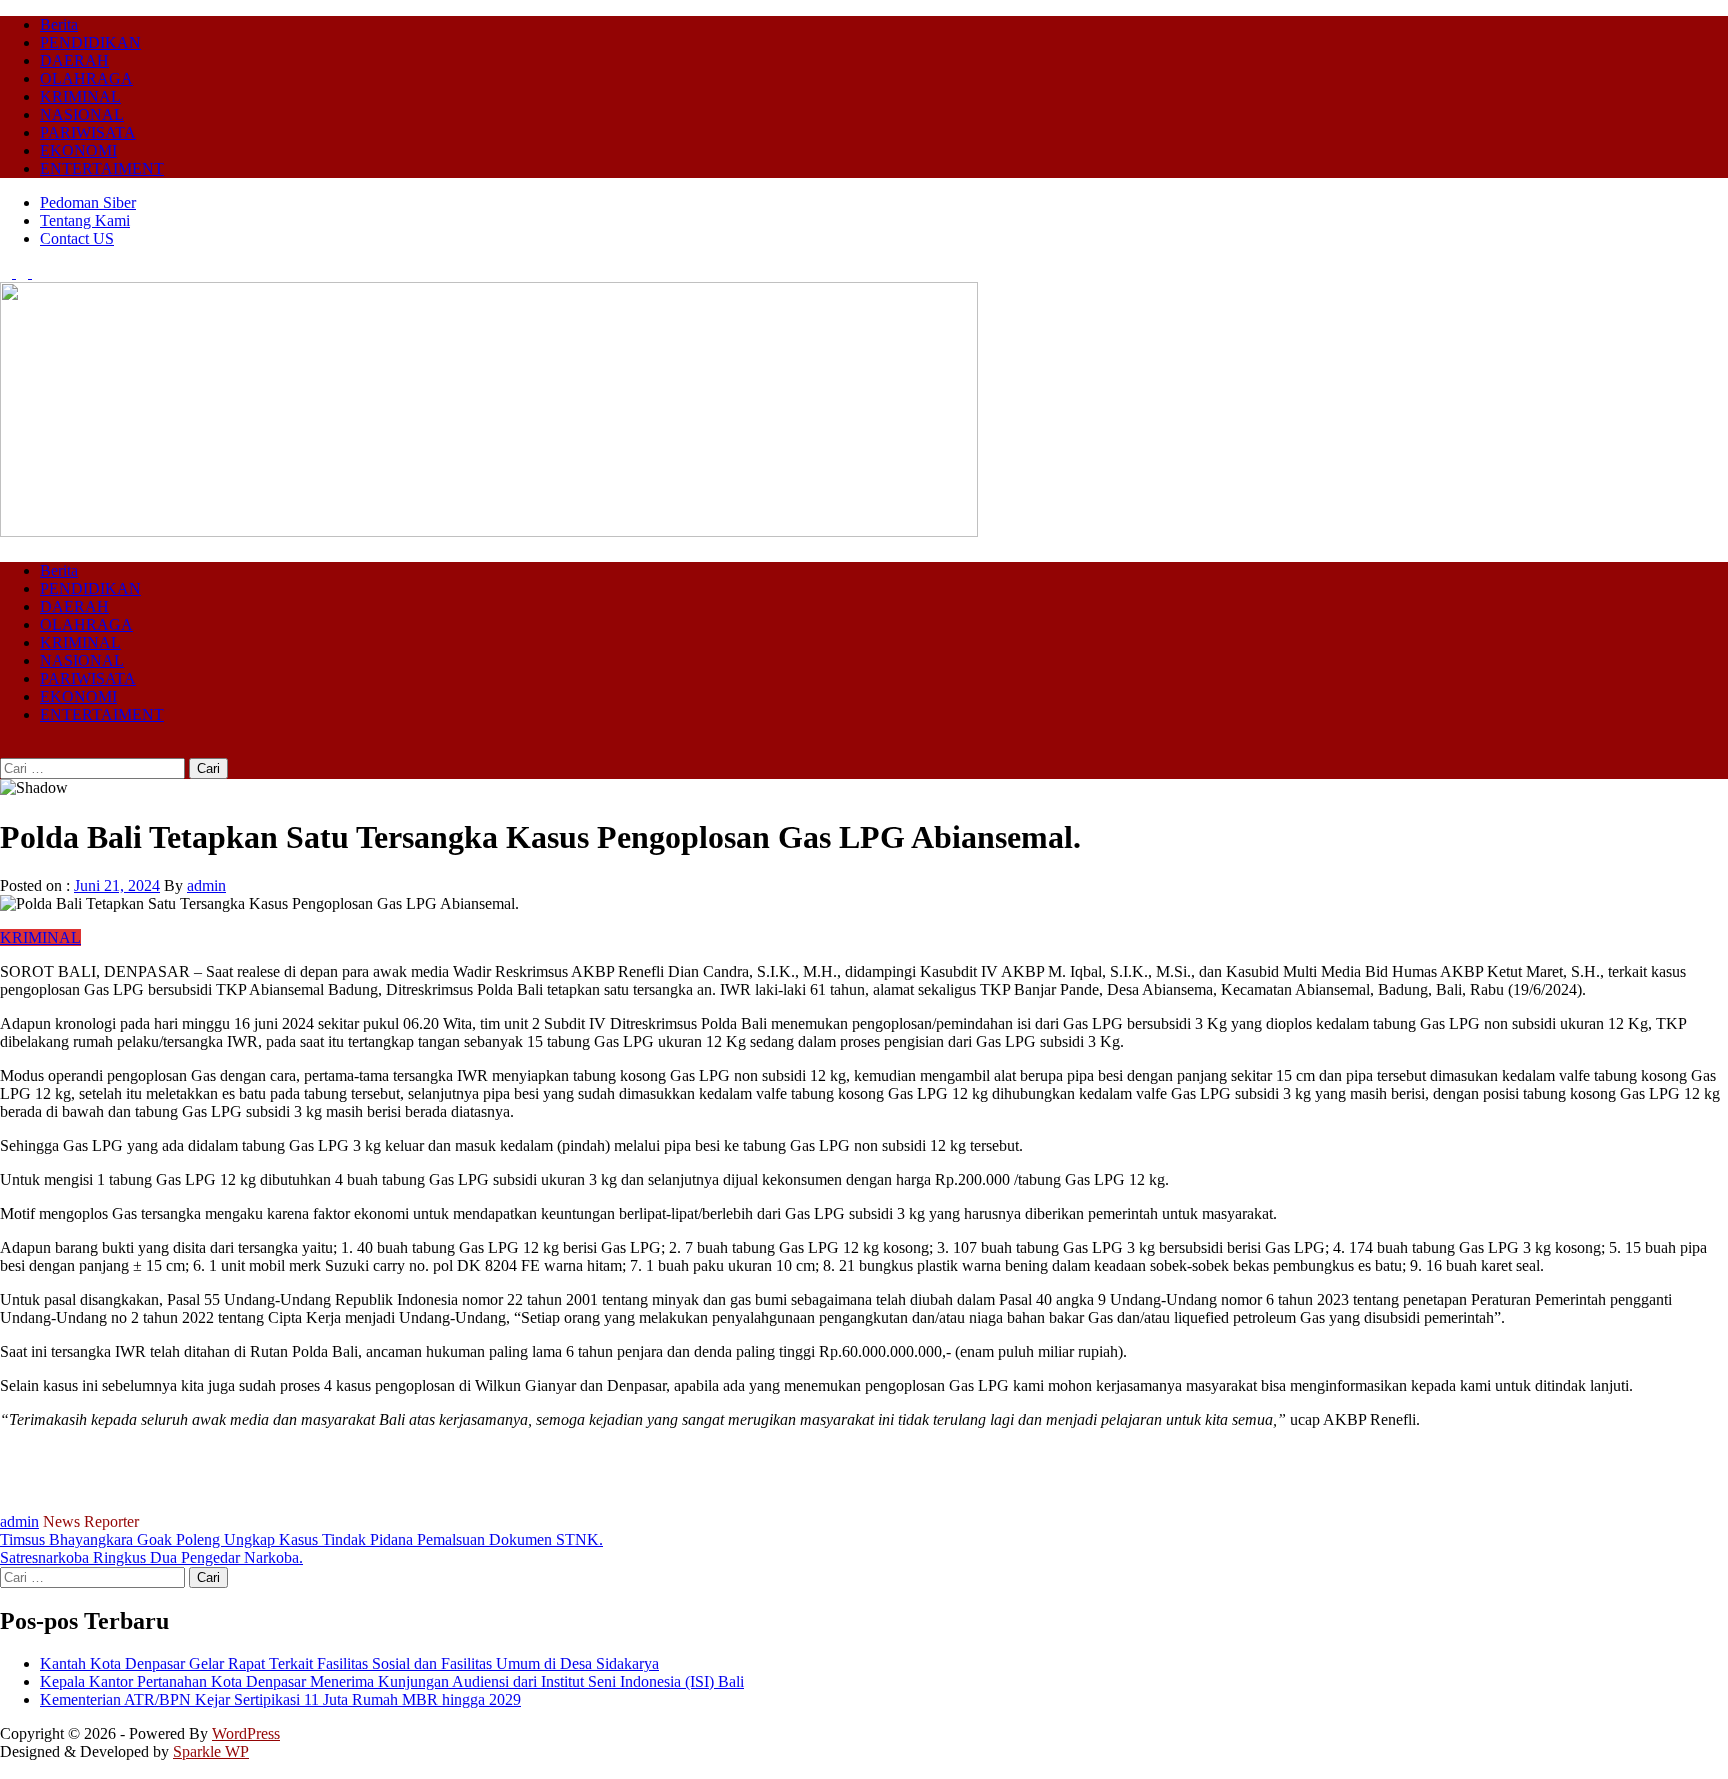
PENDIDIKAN (90, 42)
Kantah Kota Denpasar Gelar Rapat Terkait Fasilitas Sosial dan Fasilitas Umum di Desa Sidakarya (349, 1663)
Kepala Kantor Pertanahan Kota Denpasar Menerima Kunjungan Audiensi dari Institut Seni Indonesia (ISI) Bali (392, 1681)
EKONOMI (78, 150)
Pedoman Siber (88, 202)
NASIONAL (82, 114)
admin (206, 885)
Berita (59, 24)
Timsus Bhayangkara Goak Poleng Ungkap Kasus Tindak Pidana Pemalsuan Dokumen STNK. (301, 1539)
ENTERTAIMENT (102, 168)
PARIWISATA (88, 132)
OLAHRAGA (86, 78)
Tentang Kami (85, 220)
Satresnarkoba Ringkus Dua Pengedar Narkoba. (151, 1557)
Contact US (77, 238)
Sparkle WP (211, 1751)
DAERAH (74, 60)
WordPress (246, 1733)
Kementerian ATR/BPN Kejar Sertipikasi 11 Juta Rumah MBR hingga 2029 (280, 1699)
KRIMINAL (80, 96)
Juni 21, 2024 (117, 885)
